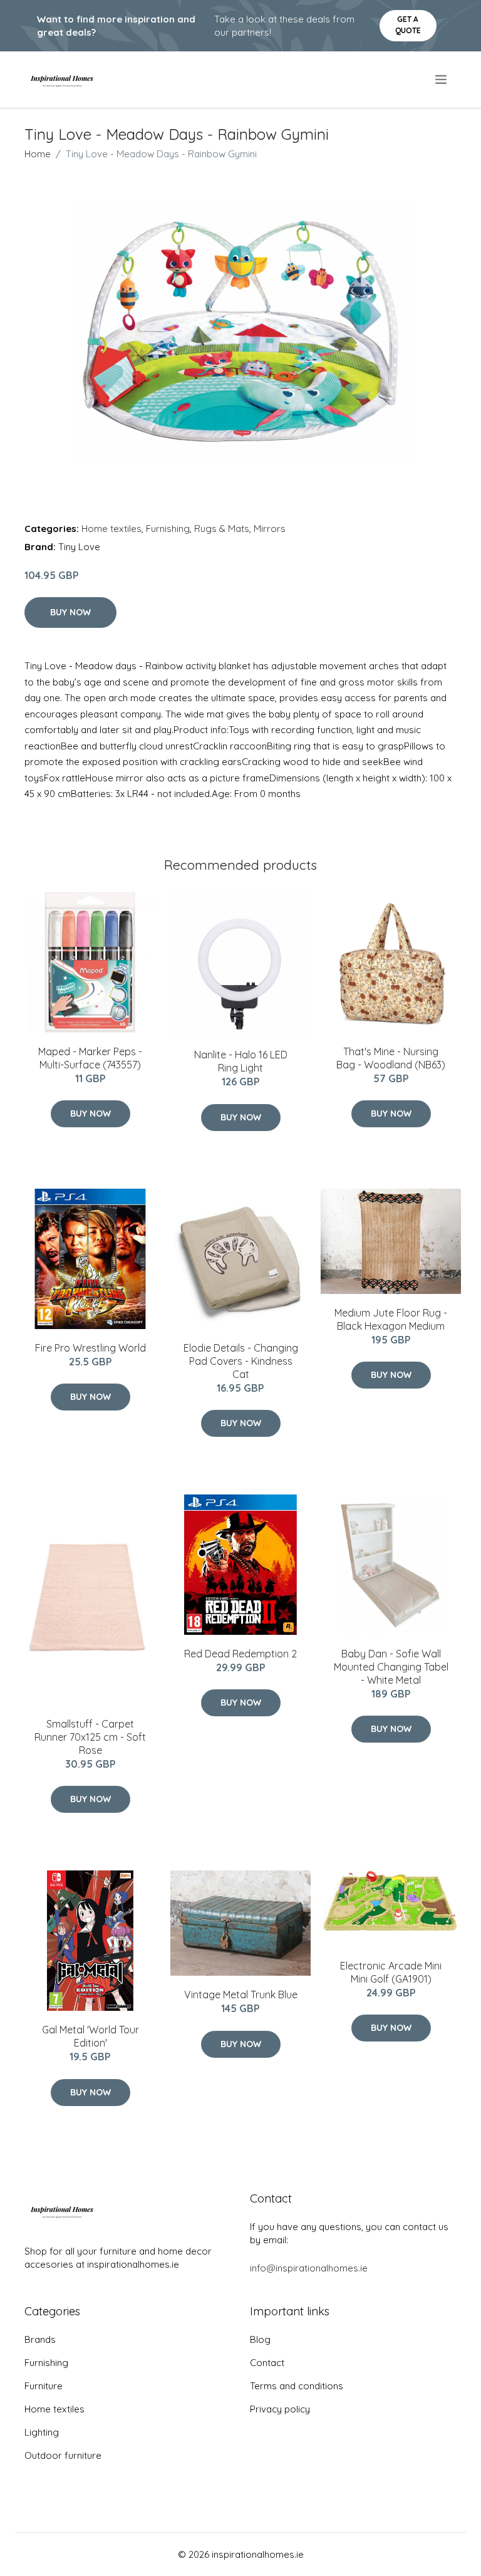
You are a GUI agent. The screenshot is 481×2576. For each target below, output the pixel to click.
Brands (40, 2339)
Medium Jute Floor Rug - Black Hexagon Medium (391, 1319)
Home (38, 154)
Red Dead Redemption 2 (240, 1654)
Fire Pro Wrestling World (91, 1348)
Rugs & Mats (222, 529)
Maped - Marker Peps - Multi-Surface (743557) (90, 1058)
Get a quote (408, 25)
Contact (267, 2363)
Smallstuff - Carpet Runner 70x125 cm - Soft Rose (90, 1737)
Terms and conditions (297, 2386)
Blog (260, 2339)
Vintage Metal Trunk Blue (241, 1995)
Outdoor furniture (63, 2455)
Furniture (44, 2386)
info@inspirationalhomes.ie (309, 2268)
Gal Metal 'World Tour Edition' (91, 2036)
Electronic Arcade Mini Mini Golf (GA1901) (391, 1972)
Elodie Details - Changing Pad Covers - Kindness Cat (241, 1361)
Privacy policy (280, 2409)
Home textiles (111, 529)
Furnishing (168, 529)
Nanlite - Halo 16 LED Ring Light (241, 1061)
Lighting (42, 2432)
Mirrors (270, 529)
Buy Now (70, 612)
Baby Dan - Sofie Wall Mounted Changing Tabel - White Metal (391, 1667)
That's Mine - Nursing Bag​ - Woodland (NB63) (391, 1058)
